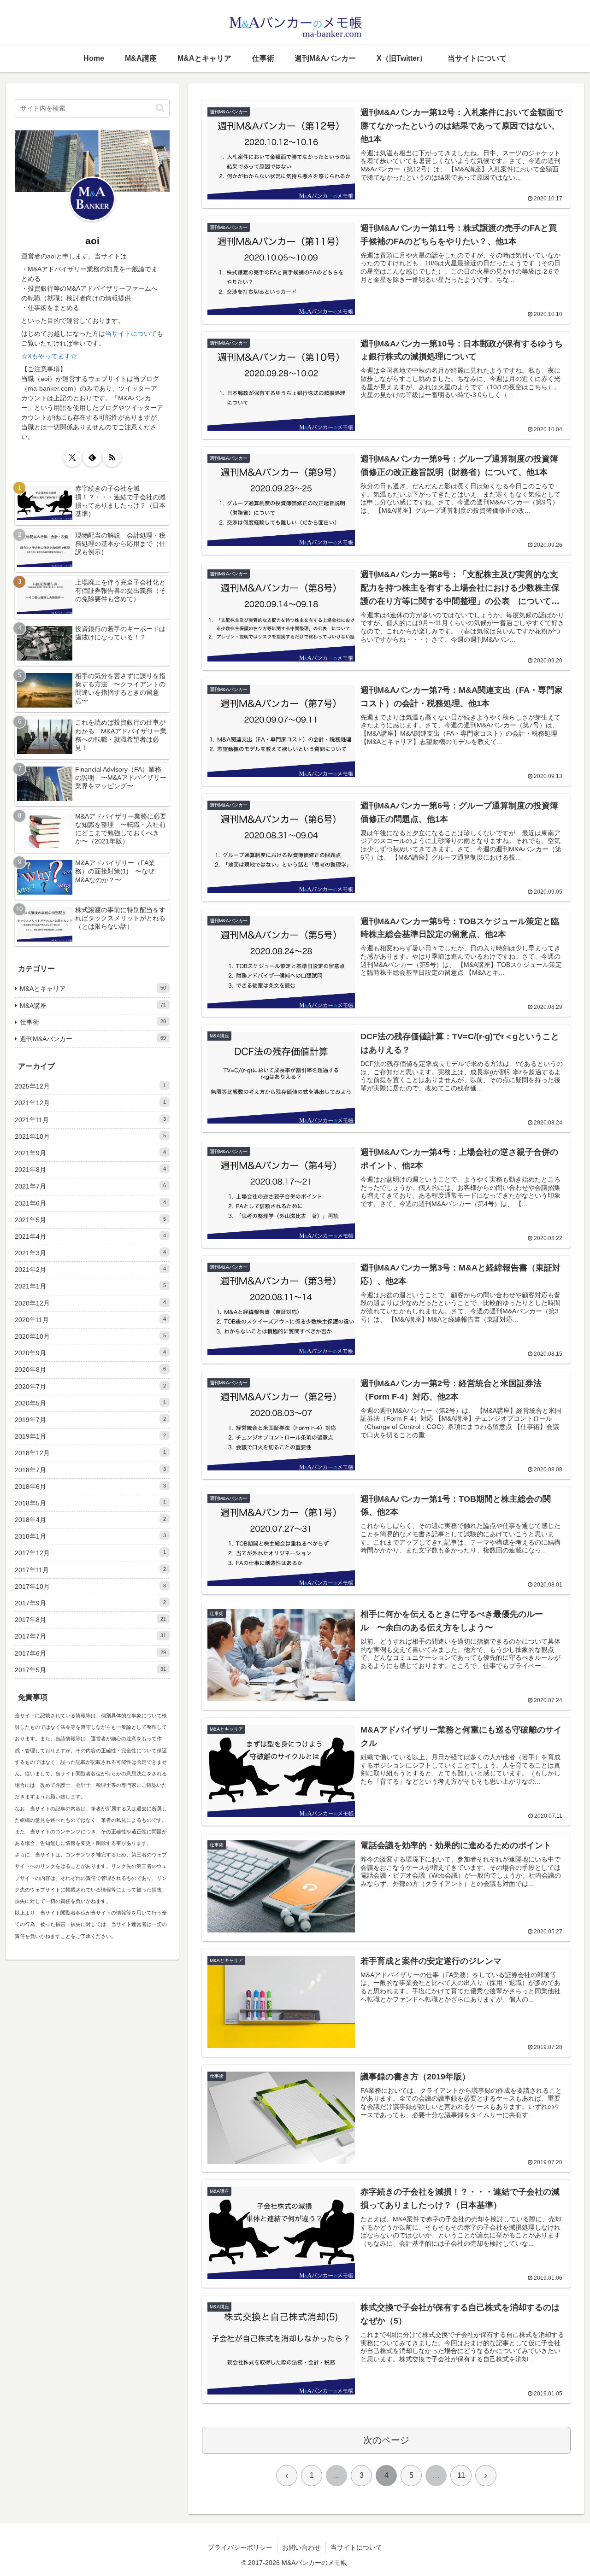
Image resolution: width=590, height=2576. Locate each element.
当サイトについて (131, 334)
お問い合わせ (301, 2547)
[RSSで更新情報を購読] (112, 457)
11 (461, 2475)
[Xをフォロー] (72, 457)
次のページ (386, 2440)
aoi (92, 241)
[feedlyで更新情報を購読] (92, 457)
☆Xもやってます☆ (49, 356)
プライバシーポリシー (240, 2547)
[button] (160, 108)
